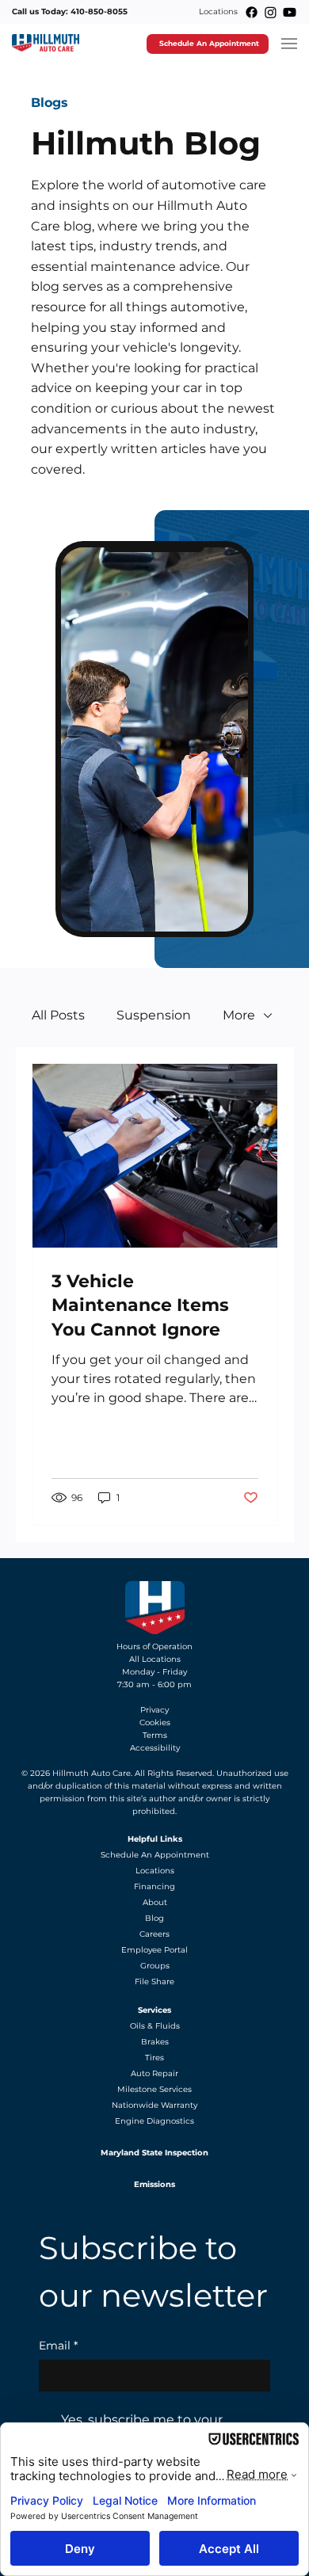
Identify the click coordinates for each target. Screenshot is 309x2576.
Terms (155, 1735)
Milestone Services (154, 2089)
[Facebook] (252, 12)
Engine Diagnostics (154, 2121)
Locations (218, 11)
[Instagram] (271, 12)
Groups (155, 1966)
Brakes (155, 2042)
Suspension (154, 1015)
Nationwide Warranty (154, 2105)
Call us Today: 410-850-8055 (70, 11)
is (126, 1786)
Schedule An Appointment (155, 1855)
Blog (154, 1918)
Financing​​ (154, 1886)
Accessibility (155, 1748)
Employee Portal (154, 1950)
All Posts (58, 1015)
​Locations (155, 1871)
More (239, 1015)
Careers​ (154, 1934)
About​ (155, 1902)
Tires (154, 2058)
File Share (154, 1982)
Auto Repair (154, 2073)
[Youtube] (290, 12)
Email (58, 2345)
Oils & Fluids (155, 2026)
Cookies (155, 1722)
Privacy (154, 1710)
